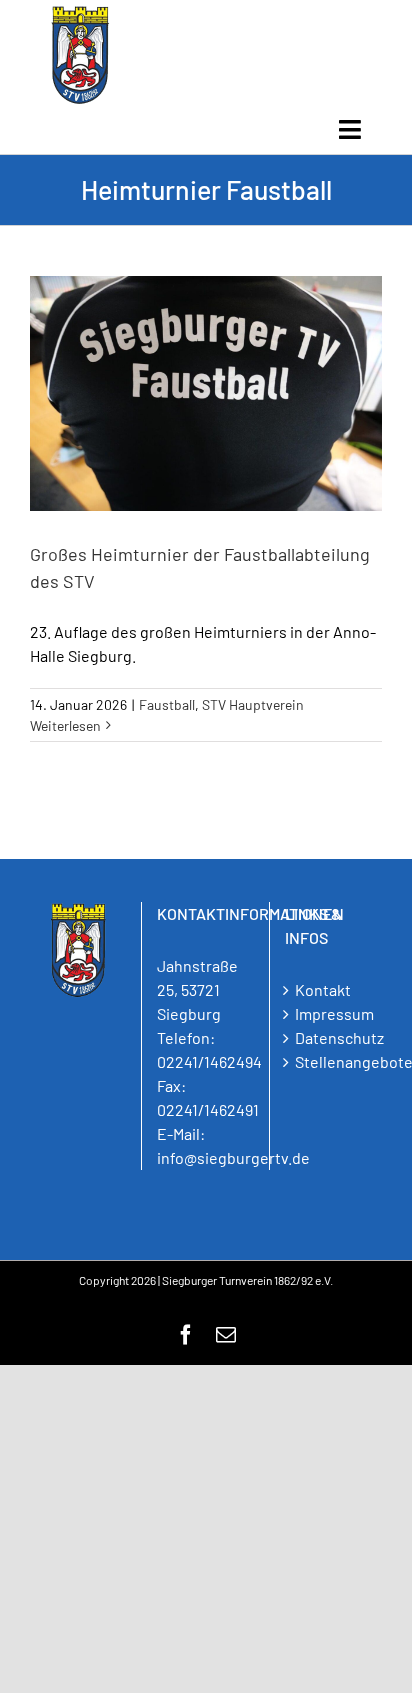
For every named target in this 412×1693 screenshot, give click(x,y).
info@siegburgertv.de (233, 1157)
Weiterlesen (65, 725)
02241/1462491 (208, 1109)
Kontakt (323, 989)
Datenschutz (333, 1037)
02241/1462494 (209, 1061)
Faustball (167, 704)
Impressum (333, 1013)
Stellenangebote (333, 1061)
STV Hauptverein (253, 704)
